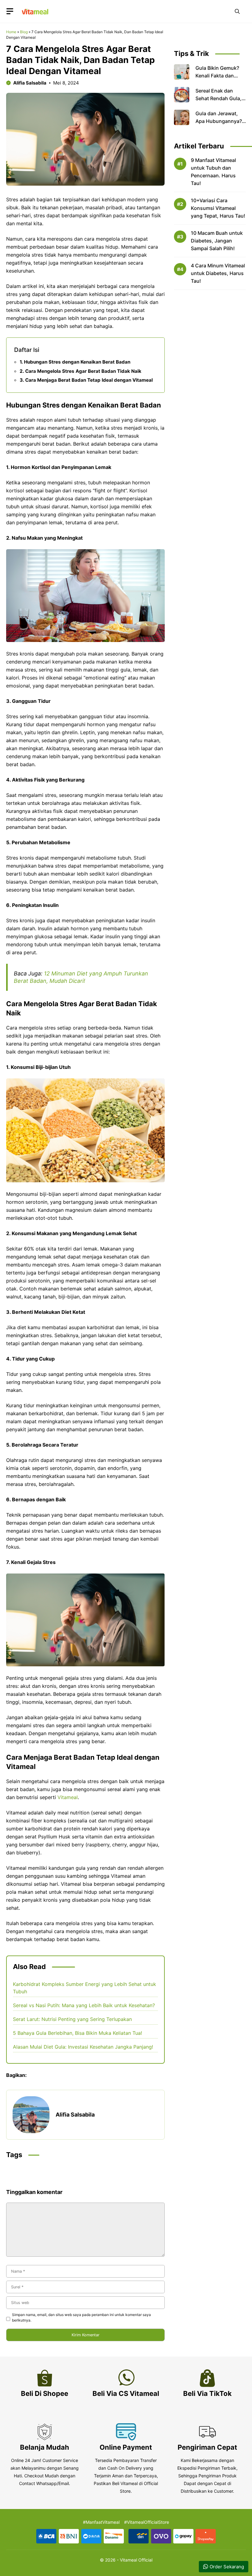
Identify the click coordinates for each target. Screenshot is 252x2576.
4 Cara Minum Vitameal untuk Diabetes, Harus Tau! (218, 273)
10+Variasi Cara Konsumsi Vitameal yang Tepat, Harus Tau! (218, 208)
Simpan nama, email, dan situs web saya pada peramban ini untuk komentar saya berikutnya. (81, 2317)
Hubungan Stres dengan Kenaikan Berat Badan (77, 362)
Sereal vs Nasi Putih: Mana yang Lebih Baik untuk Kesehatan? (84, 2005)
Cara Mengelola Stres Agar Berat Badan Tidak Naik (83, 371)
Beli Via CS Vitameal (126, 2393)
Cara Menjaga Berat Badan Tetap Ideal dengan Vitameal (89, 380)
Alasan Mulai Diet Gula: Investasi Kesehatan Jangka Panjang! (83, 2047)
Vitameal (68, 1797)
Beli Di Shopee (45, 2393)
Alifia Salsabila (30, 83)
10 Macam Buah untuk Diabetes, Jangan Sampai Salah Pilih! (217, 241)
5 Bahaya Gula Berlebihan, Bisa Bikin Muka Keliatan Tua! (77, 2033)
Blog (24, 32)
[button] (237, 11)
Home (11, 32)
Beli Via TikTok (207, 2393)
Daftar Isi (27, 350)
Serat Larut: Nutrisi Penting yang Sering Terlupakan (72, 2019)
